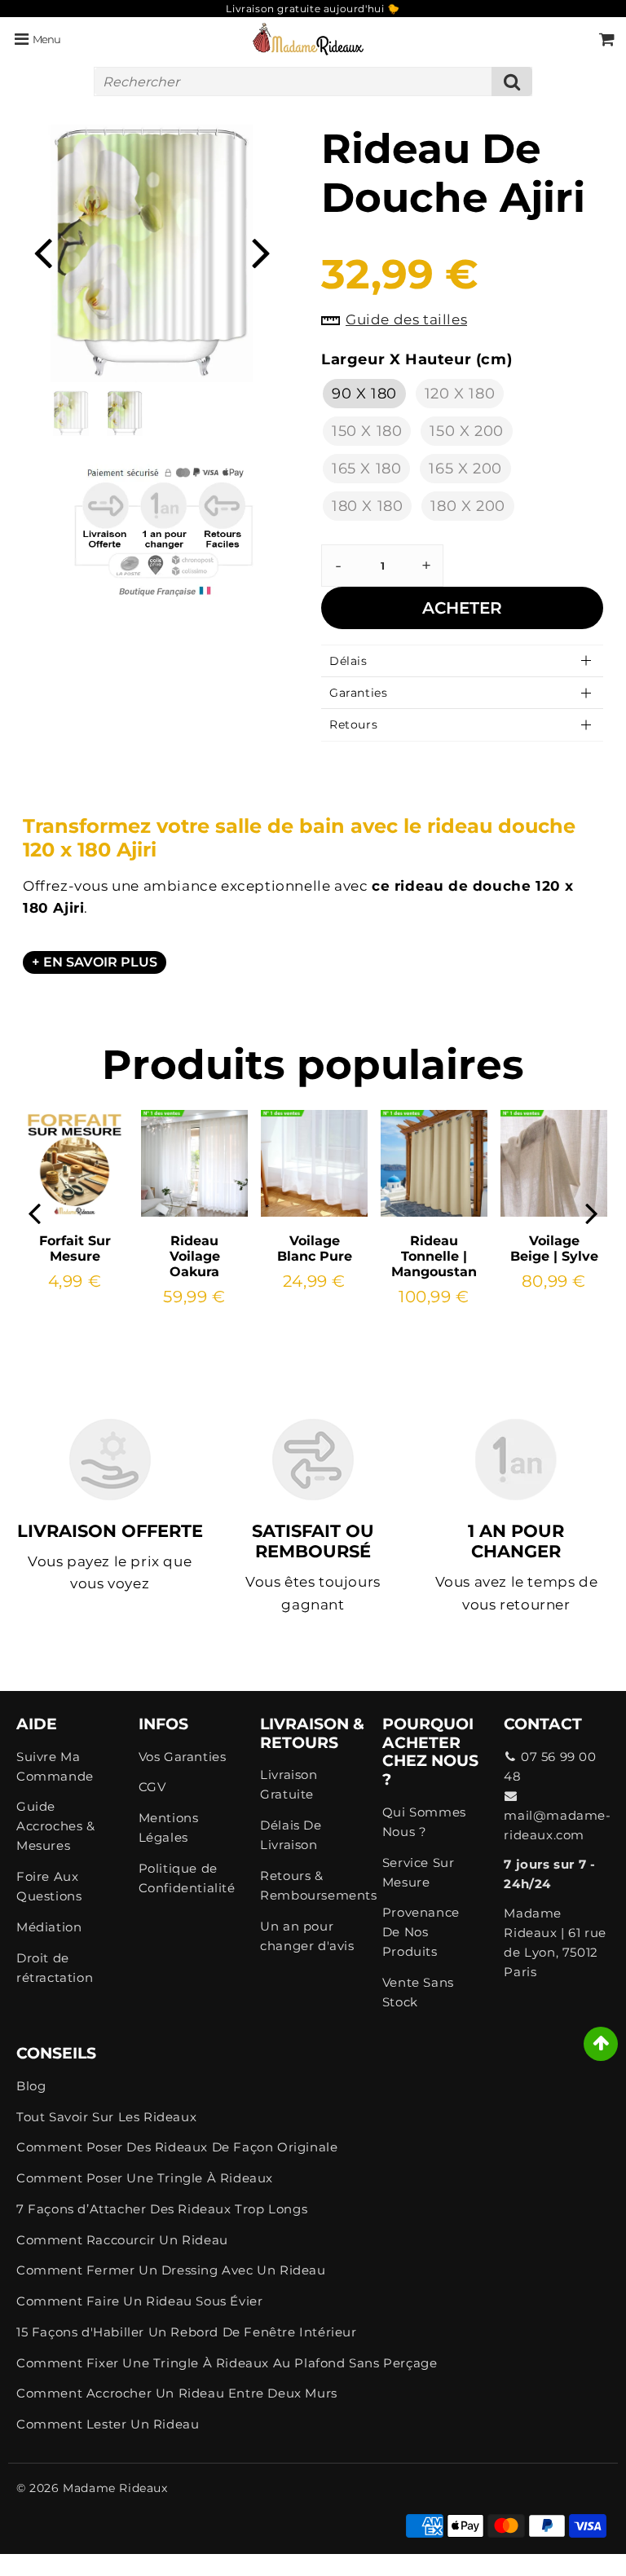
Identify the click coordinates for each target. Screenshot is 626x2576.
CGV (152, 1787)
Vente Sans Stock (418, 1992)
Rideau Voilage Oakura (195, 1256)
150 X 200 (466, 431)
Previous (42, 251)
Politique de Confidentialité (187, 1878)
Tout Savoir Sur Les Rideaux (106, 2117)
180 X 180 (367, 506)
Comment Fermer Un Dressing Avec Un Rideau (171, 2270)
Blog (31, 2086)
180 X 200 (467, 506)
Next (261, 251)
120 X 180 (460, 394)
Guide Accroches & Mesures (56, 1826)
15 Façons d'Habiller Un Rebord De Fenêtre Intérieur (187, 2332)
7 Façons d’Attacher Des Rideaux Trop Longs (162, 2209)
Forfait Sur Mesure (75, 1248)
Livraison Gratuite (289, 1784)
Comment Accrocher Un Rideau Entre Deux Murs (177, 2393)
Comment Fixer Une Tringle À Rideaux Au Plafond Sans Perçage (227, 2363)
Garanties (358, 693)
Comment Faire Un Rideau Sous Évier (139, 2301)
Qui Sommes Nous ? (424, 1822)
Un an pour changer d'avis (307, 1936)
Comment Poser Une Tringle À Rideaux (145, 2178)
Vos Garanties (183, 1757)
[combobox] (313, 81)
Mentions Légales (169, 1827)
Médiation (49, 1927)
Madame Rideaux (115, 2488)
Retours (353, 724)
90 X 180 (364, 394)
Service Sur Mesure (419, 1872)
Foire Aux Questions (49, 1886)
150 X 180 (367, 431)
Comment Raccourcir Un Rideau (122, 2240)
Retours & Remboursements (313, 1885)
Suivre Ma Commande (55, 1766)
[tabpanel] (125, 413)
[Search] (512, 81)
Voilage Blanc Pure (315, 1248)
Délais (348, 661)
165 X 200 (465, 469)
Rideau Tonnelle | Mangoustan (434, 1256)
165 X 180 (366, 469)
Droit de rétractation (55, 1968)
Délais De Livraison (291, 1835)
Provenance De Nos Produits (421, 1932)
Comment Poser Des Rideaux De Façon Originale (177, 2147)
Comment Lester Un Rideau (108, 2424)
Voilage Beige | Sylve (554, 1248)
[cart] (607, 39)
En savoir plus (100, 962)
